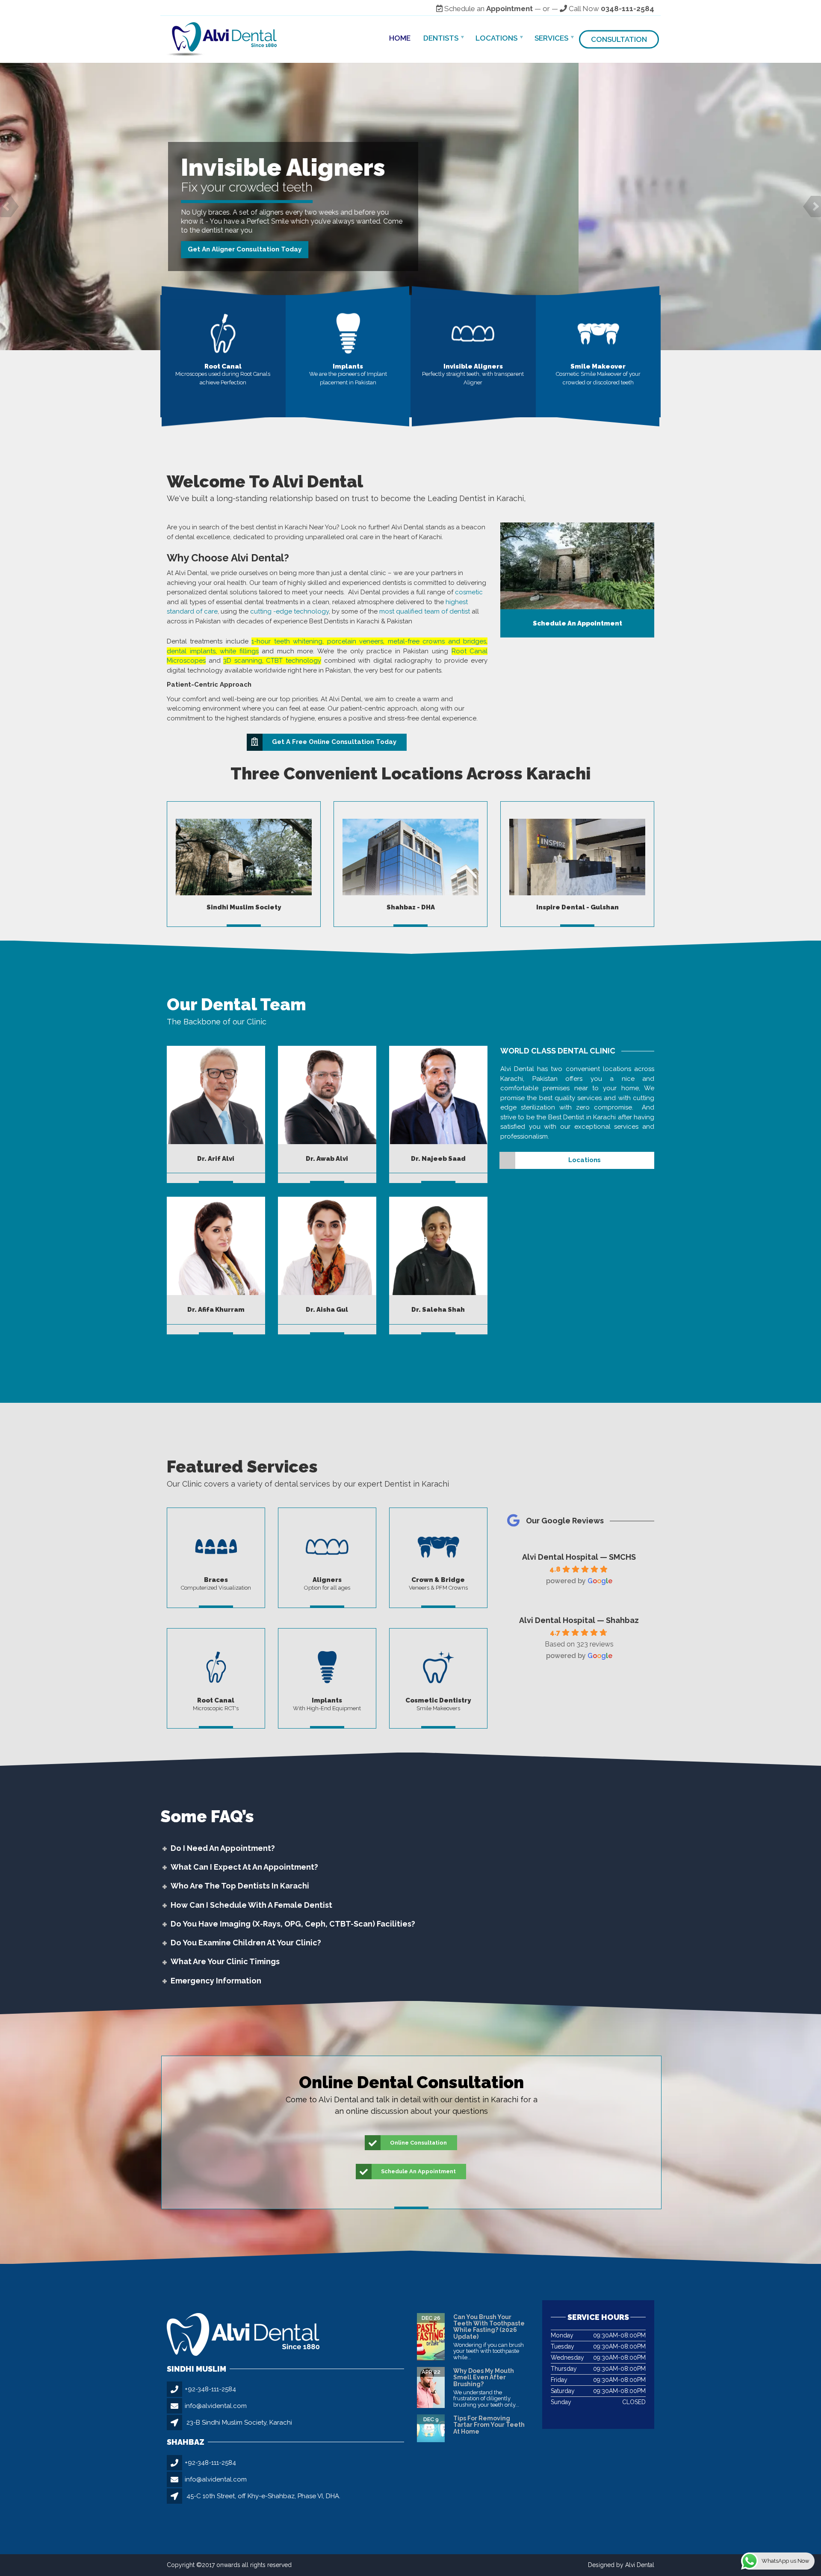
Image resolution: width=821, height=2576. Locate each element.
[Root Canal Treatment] (223, 333)
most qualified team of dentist (425, 611)
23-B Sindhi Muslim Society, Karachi (239, 2423)
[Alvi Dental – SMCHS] (244, 857)
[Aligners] (473, 333)
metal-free (404, 641)
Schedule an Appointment (223, 266)
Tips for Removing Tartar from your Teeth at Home (489, 2425)
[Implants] (348, 333)
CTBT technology (294, 661)
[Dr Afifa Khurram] (216, 1246)
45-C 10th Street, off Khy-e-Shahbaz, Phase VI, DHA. (263, 2496)
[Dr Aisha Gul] (327, 1246)
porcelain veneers (355, 641)
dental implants (191, 651)
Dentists (441, 38)
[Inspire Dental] (577, 857)
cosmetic (469, 592)
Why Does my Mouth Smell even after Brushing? (484, 2377)
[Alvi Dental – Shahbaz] (410, 857)
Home (400, 38)
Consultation (619, 39)
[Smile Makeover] (598, 333)
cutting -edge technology (289, 611)
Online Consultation (418, 2143)
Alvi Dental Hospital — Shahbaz (579, 1620)
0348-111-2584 (628, 9)
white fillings (239, 651)
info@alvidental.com (216, 2406)
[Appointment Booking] (577, 566)
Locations (496, 38)
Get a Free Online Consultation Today (334, 742)
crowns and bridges (454, 641)
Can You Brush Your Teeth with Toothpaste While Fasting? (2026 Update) (489, 2327)
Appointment (509, 9)
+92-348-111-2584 (210, 2389)
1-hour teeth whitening (287, 641)
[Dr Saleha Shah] (438, 1246)
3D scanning (243, 661)
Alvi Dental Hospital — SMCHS (579, 1557)
